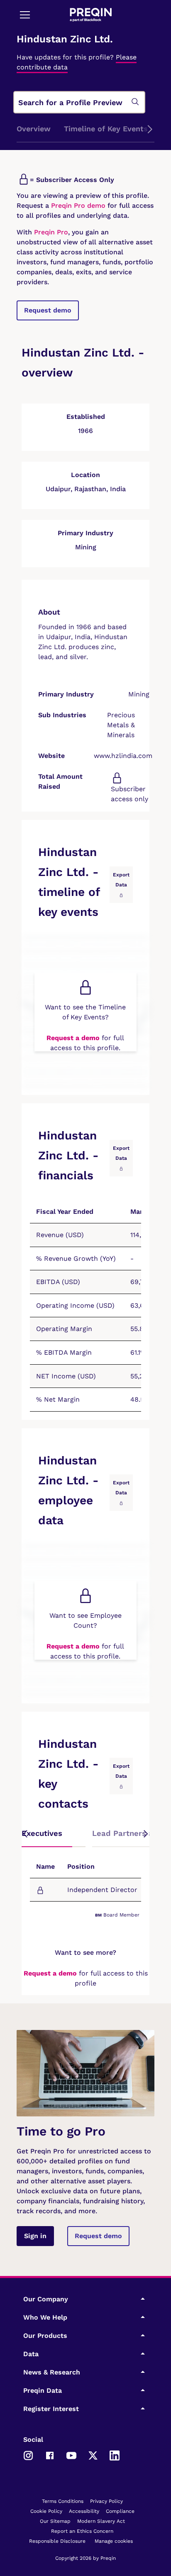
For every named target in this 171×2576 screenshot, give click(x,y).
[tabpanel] (85, 1884)
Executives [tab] (42, 1833)
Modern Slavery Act (101, 2521)
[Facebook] (50, 2455)
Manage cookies (114, 2541)
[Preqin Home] (91, 15)
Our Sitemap (55, 2521)
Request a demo (73, 1038)
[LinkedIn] (115, 2455)
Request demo (48, 310)
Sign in (35, 2236)
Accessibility (84, 2511)
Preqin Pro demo (78, 205)
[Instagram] (28, 2455)
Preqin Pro (50, 232)
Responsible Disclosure (57, 2541)
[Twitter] (93, 2455)
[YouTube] (71, 2455)
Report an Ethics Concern (82, 2531)
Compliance (120, 2511)
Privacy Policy (106, 2501)
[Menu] (25, 15)
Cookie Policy (46, 2511)
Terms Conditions (63, 2501)
